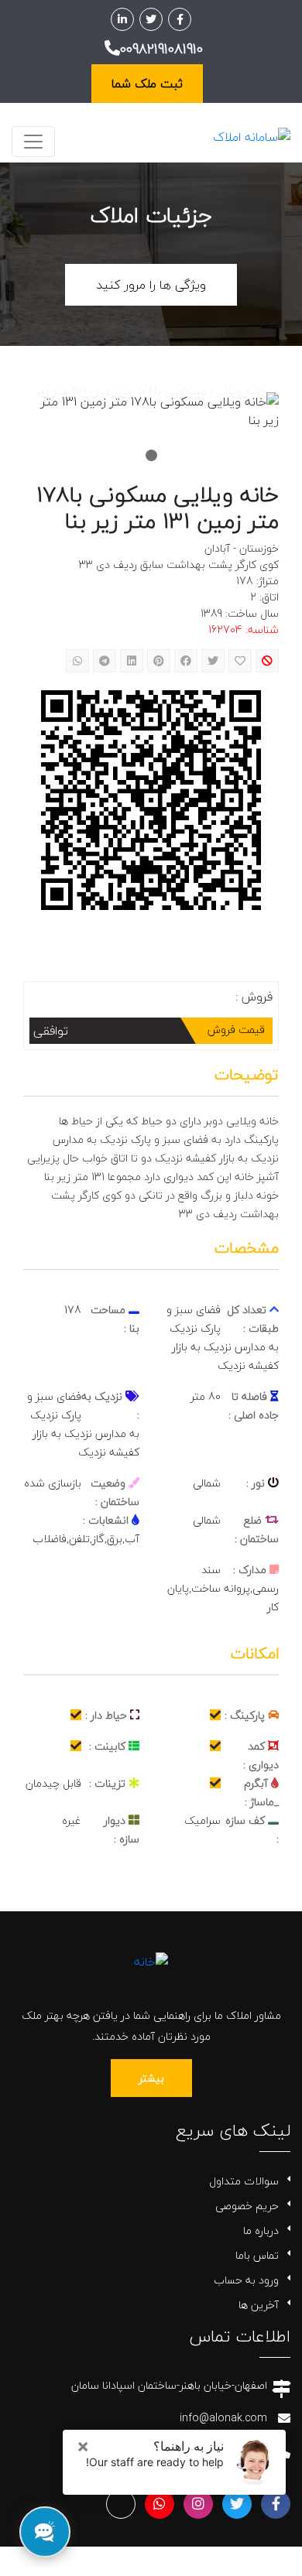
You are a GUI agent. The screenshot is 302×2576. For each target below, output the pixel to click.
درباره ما (261, 2230)
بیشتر (151, 2078)
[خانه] (151, 1959)
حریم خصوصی (247, 2206)
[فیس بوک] (180, 19)
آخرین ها (259, 2305)
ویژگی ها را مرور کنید (151, 285)
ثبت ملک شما (147, 84)
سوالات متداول (244, 2181)
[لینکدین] (122, 19)
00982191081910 (161, 49)
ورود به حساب (246, 2280)
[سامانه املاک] (252, 135)
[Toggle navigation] (33, 142)
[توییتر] (151, 19)
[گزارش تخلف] (267, 661)
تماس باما (257, 2255)
